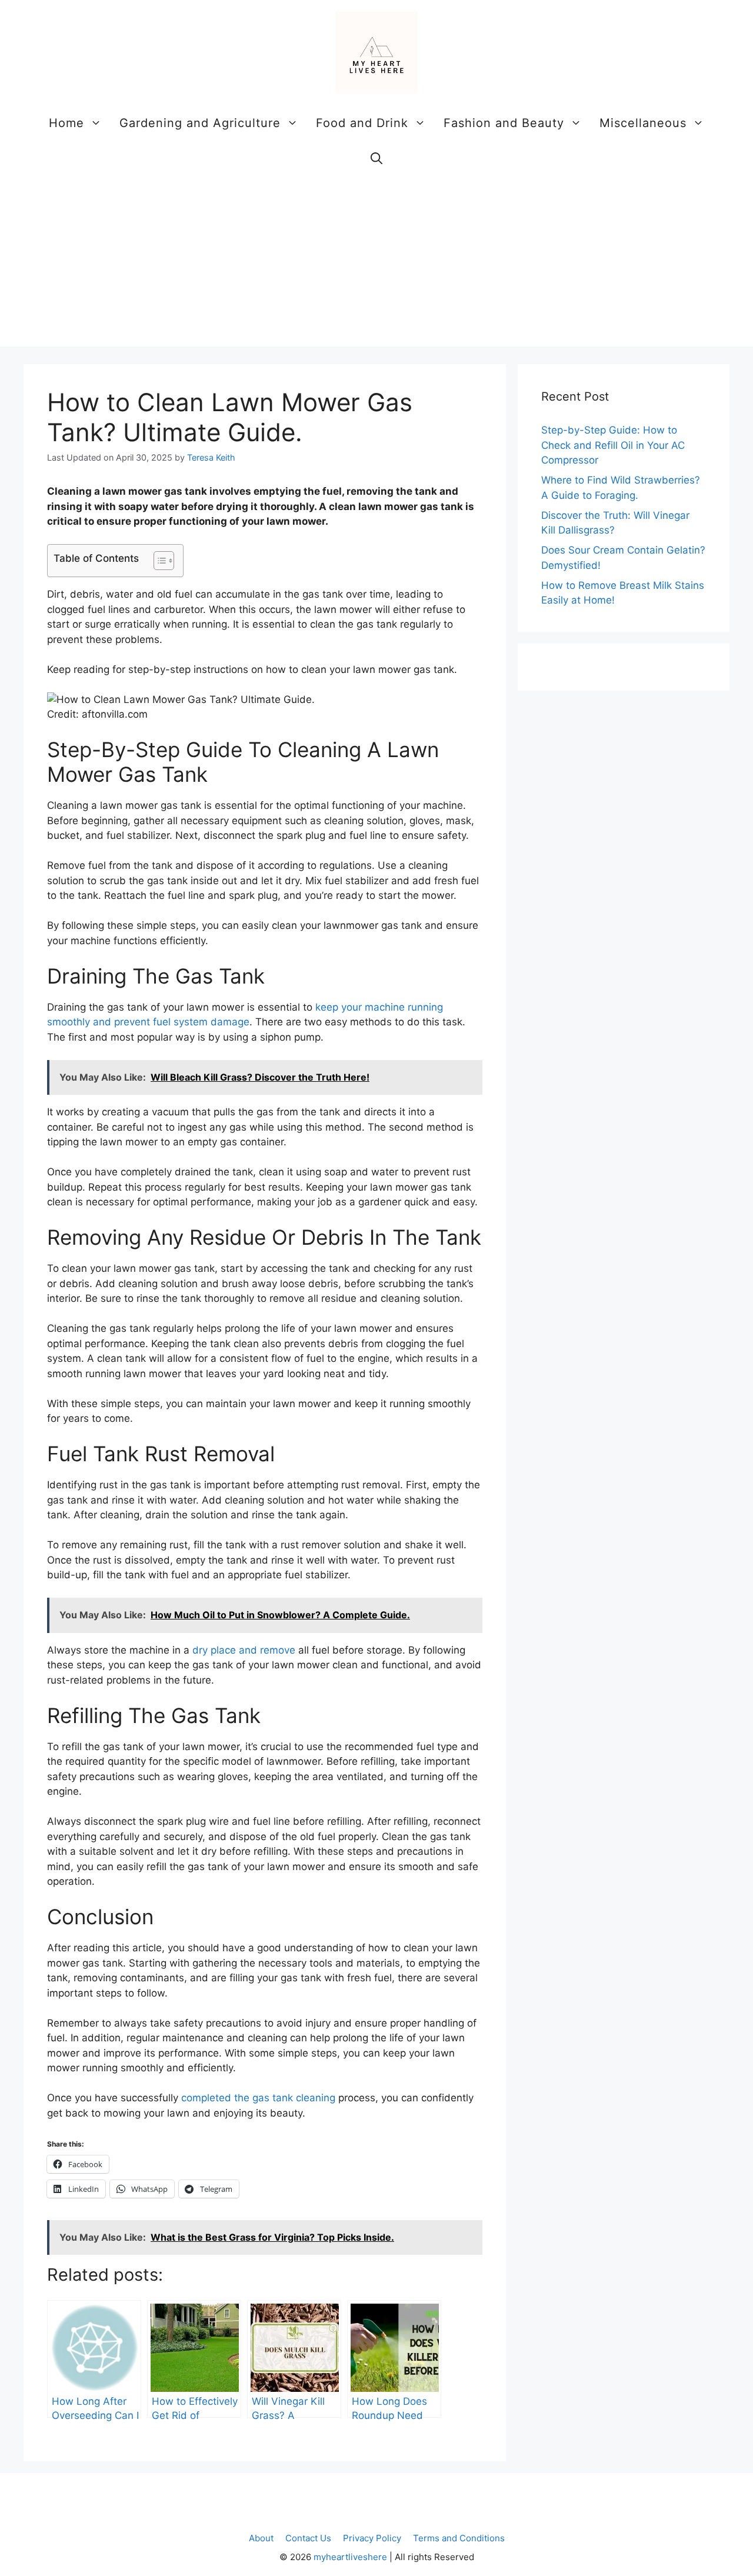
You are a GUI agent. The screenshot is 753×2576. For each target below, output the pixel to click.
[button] (376, 158)
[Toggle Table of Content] (158, 561)
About (261, 2538)
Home (66, 123)
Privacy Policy (372, 2538)
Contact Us (308, 2538)
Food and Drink (362, 123)
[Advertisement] (376, 264)
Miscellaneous (643, 123)
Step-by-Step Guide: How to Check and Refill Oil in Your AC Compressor (613, 445)
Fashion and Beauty (504, 123)
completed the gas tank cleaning (258, 2098)
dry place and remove (244, 1650)
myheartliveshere (350, 2557)
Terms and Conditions (459, 2538)
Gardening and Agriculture (200, 123)
